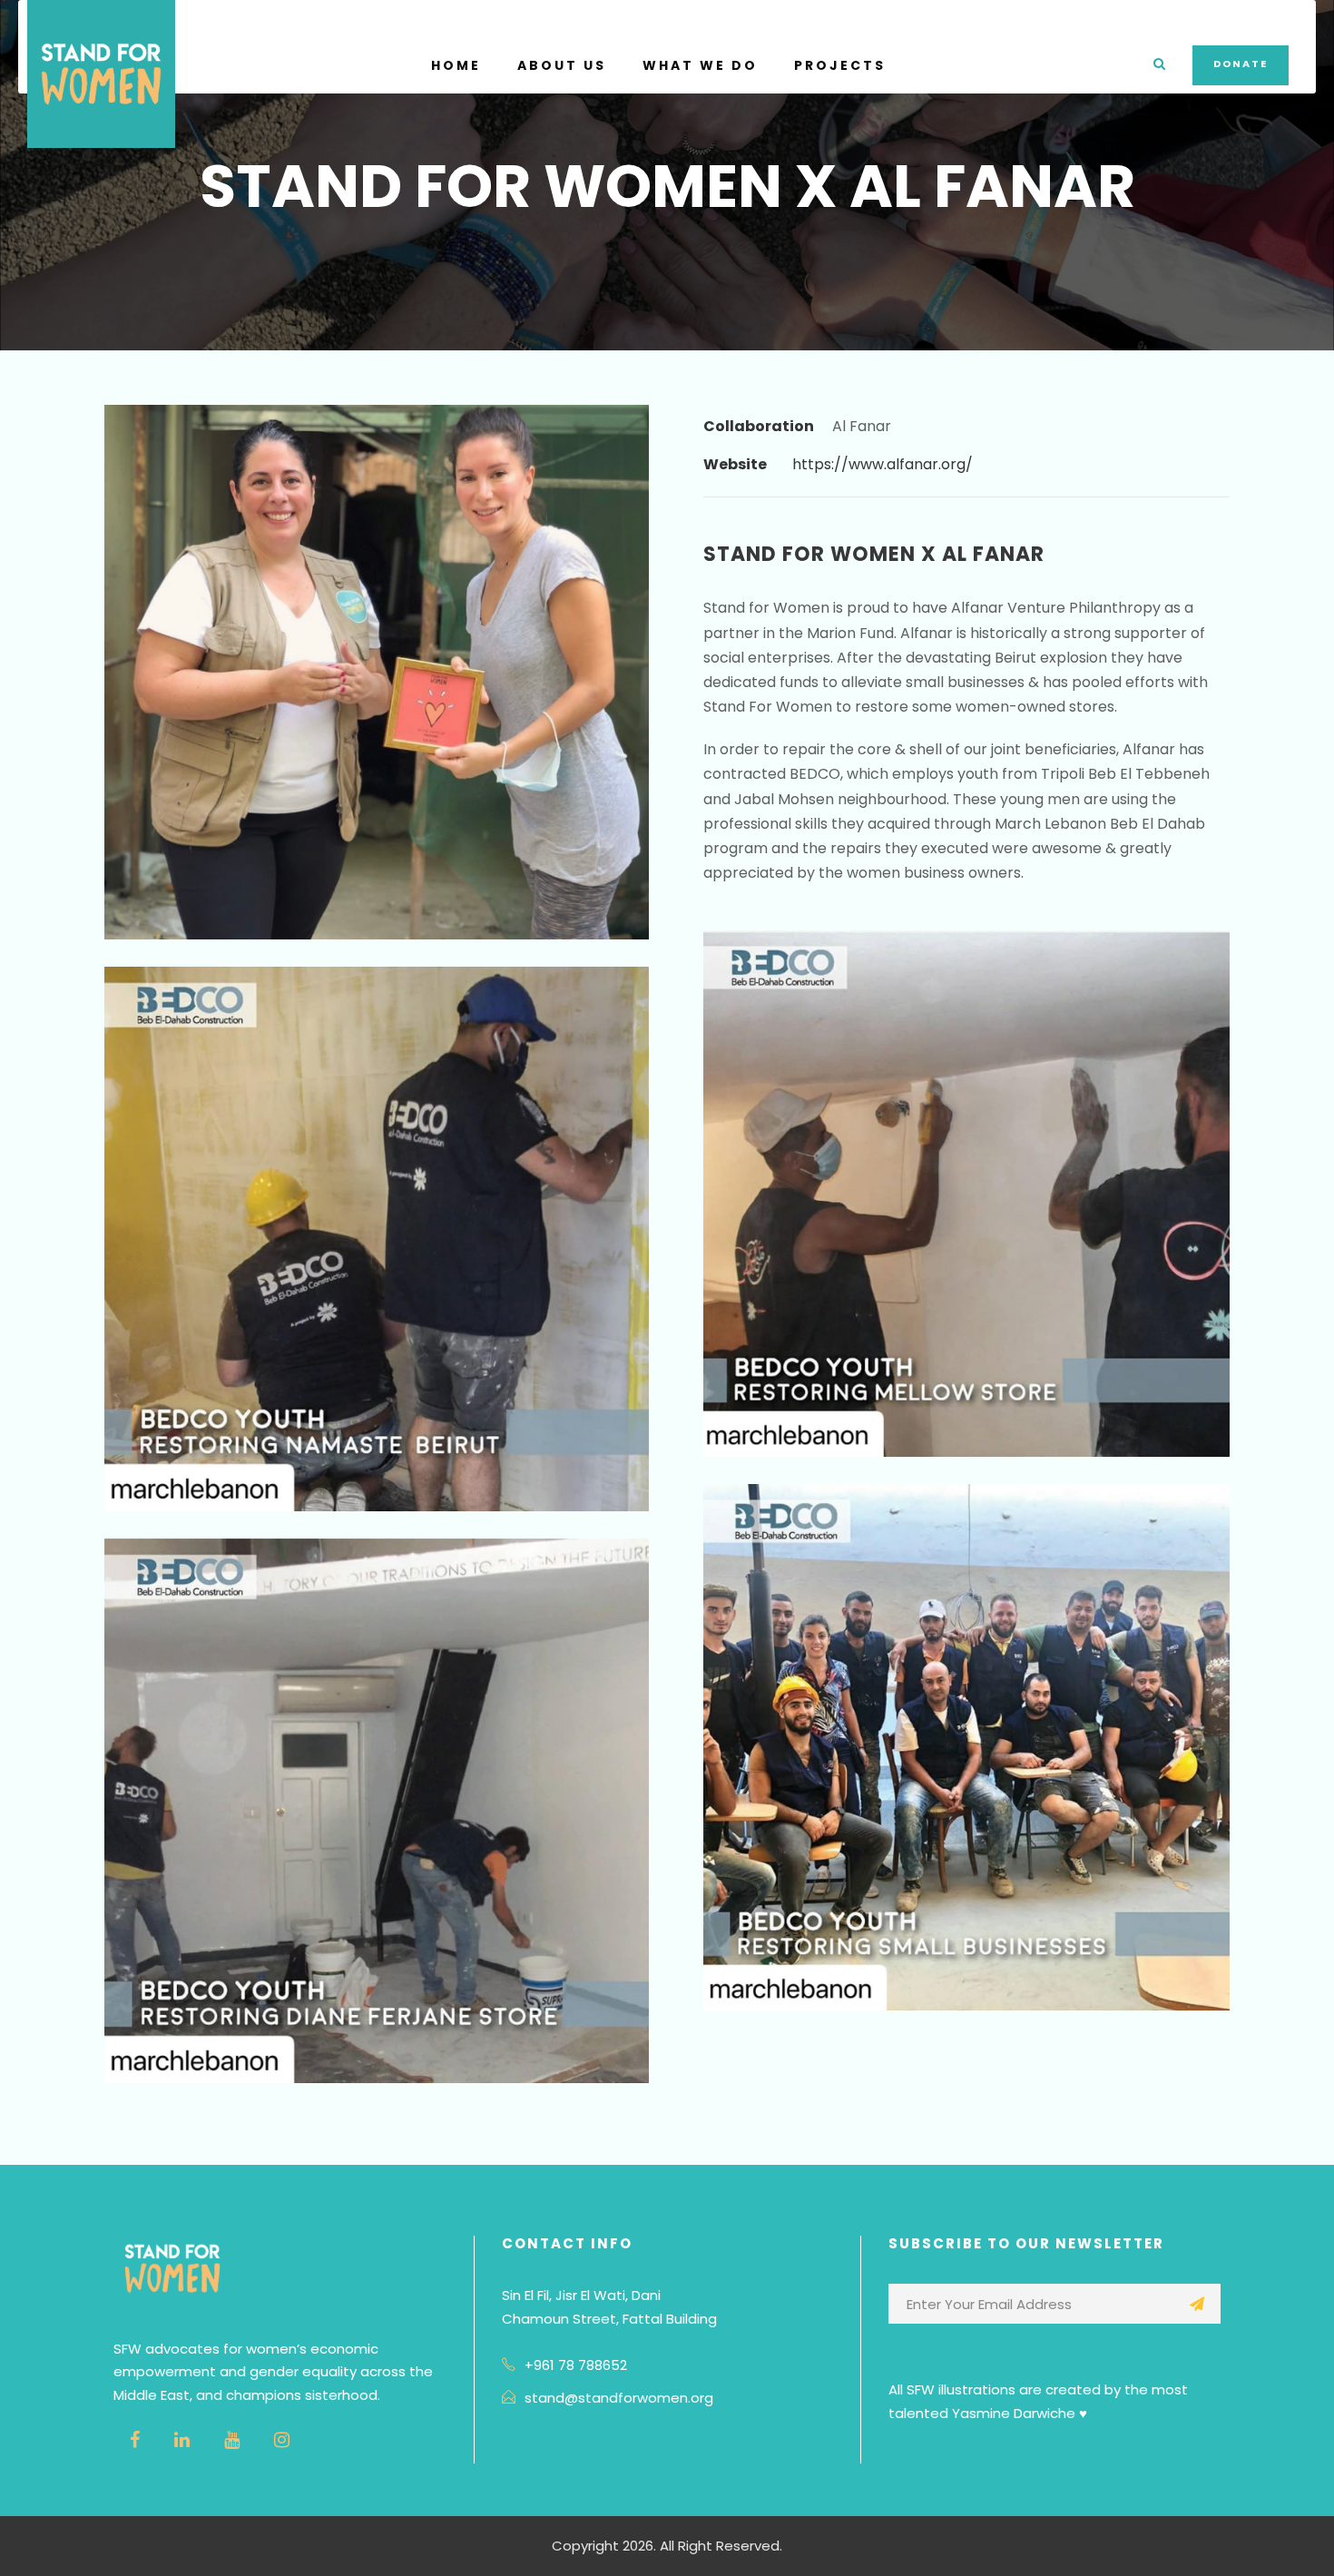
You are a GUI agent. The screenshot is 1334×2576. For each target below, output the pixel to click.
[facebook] (135, 2440)
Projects (840, 65)
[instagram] (282, 2440)
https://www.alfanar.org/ (883, 464)
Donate (1241, 64)
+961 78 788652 (576, 2365)
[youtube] (232, 2440)
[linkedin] (182, 2440)
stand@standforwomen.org (619, 2398)
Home (456, 65)
